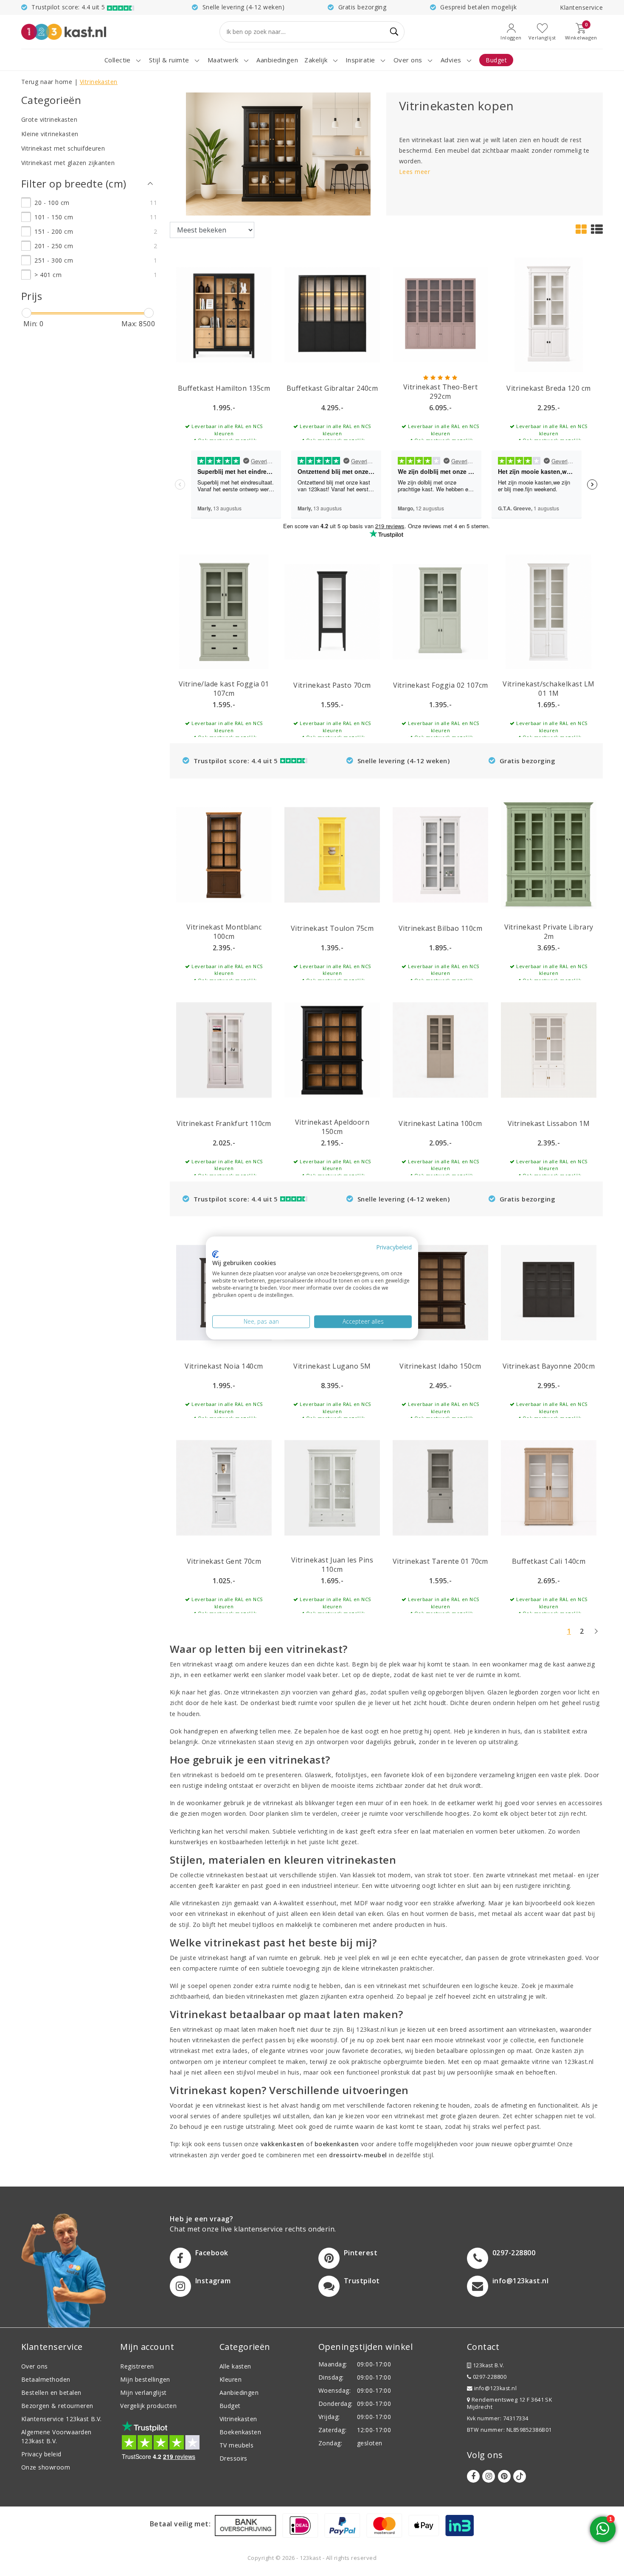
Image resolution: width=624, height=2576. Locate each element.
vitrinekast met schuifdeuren (418, 1986)
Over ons (35, 2366)
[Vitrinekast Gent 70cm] (224, 1487)
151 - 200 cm (54, 231)
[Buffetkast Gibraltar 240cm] (332, 314)
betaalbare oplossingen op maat (484, 2051)
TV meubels (237, 2445)
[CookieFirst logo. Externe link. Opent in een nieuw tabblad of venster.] (215, 1254)
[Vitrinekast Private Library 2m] (549, 854)
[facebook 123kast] (473, 2476)
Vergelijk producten (148, 2406)
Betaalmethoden (46, 2379)
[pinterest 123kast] (504, 2476)
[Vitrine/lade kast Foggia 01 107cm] (224, 611)
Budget (230, 2406)
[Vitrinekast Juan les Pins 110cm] (332, 1487)
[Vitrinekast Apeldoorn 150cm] (332, 1049)
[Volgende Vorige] (596, 1635)
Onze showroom (46, 2467)
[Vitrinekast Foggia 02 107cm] (440, 611)
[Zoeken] (394, 32)
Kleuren (230, 2379)
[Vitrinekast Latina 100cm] (440, 1049)
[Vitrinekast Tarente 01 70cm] (440, 1487)
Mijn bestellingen (145, 2379)
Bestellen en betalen (51, 2393)
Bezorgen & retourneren (57, 2406)
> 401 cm (48, 275)
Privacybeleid (394, 1247)
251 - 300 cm (54, 260)
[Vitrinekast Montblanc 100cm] (224, 854)
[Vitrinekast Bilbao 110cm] (440, 854)
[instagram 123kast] (489, 2476)
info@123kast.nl (495, 2388)
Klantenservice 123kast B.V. (62, 2419)
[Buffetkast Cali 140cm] (549, 1487)
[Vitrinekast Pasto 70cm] (332, 611)
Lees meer (415, 172)
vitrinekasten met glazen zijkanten (297, 1996)
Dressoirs (233, 2458)
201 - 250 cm (54, 246)
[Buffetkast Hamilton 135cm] (224, 314)
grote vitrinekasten (537, 1958)
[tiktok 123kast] (520, 2476)
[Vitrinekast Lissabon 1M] (549, 1049)
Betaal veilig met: (180, 2524)
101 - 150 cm (54, 217)
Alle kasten (235, 2366)
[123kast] (64, 32)
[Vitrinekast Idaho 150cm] (440, 1292)
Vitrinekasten (99, 82)
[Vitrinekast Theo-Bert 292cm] (440, 314)
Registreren (137, 2366)
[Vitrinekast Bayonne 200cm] (549, 1292)
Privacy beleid (41, 2454)
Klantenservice (581, 7)
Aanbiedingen (239, 2393)
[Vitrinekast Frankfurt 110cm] (224, 1049)
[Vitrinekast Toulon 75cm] (332, 854)
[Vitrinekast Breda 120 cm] (549, 314)
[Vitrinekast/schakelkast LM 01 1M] (549, 611)
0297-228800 (489, 2377)
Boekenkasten (240, 2432)
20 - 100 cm (52, 203)
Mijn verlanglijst (143, 2393)
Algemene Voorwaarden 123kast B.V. (56, 2436)
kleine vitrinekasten (370, 1968)
